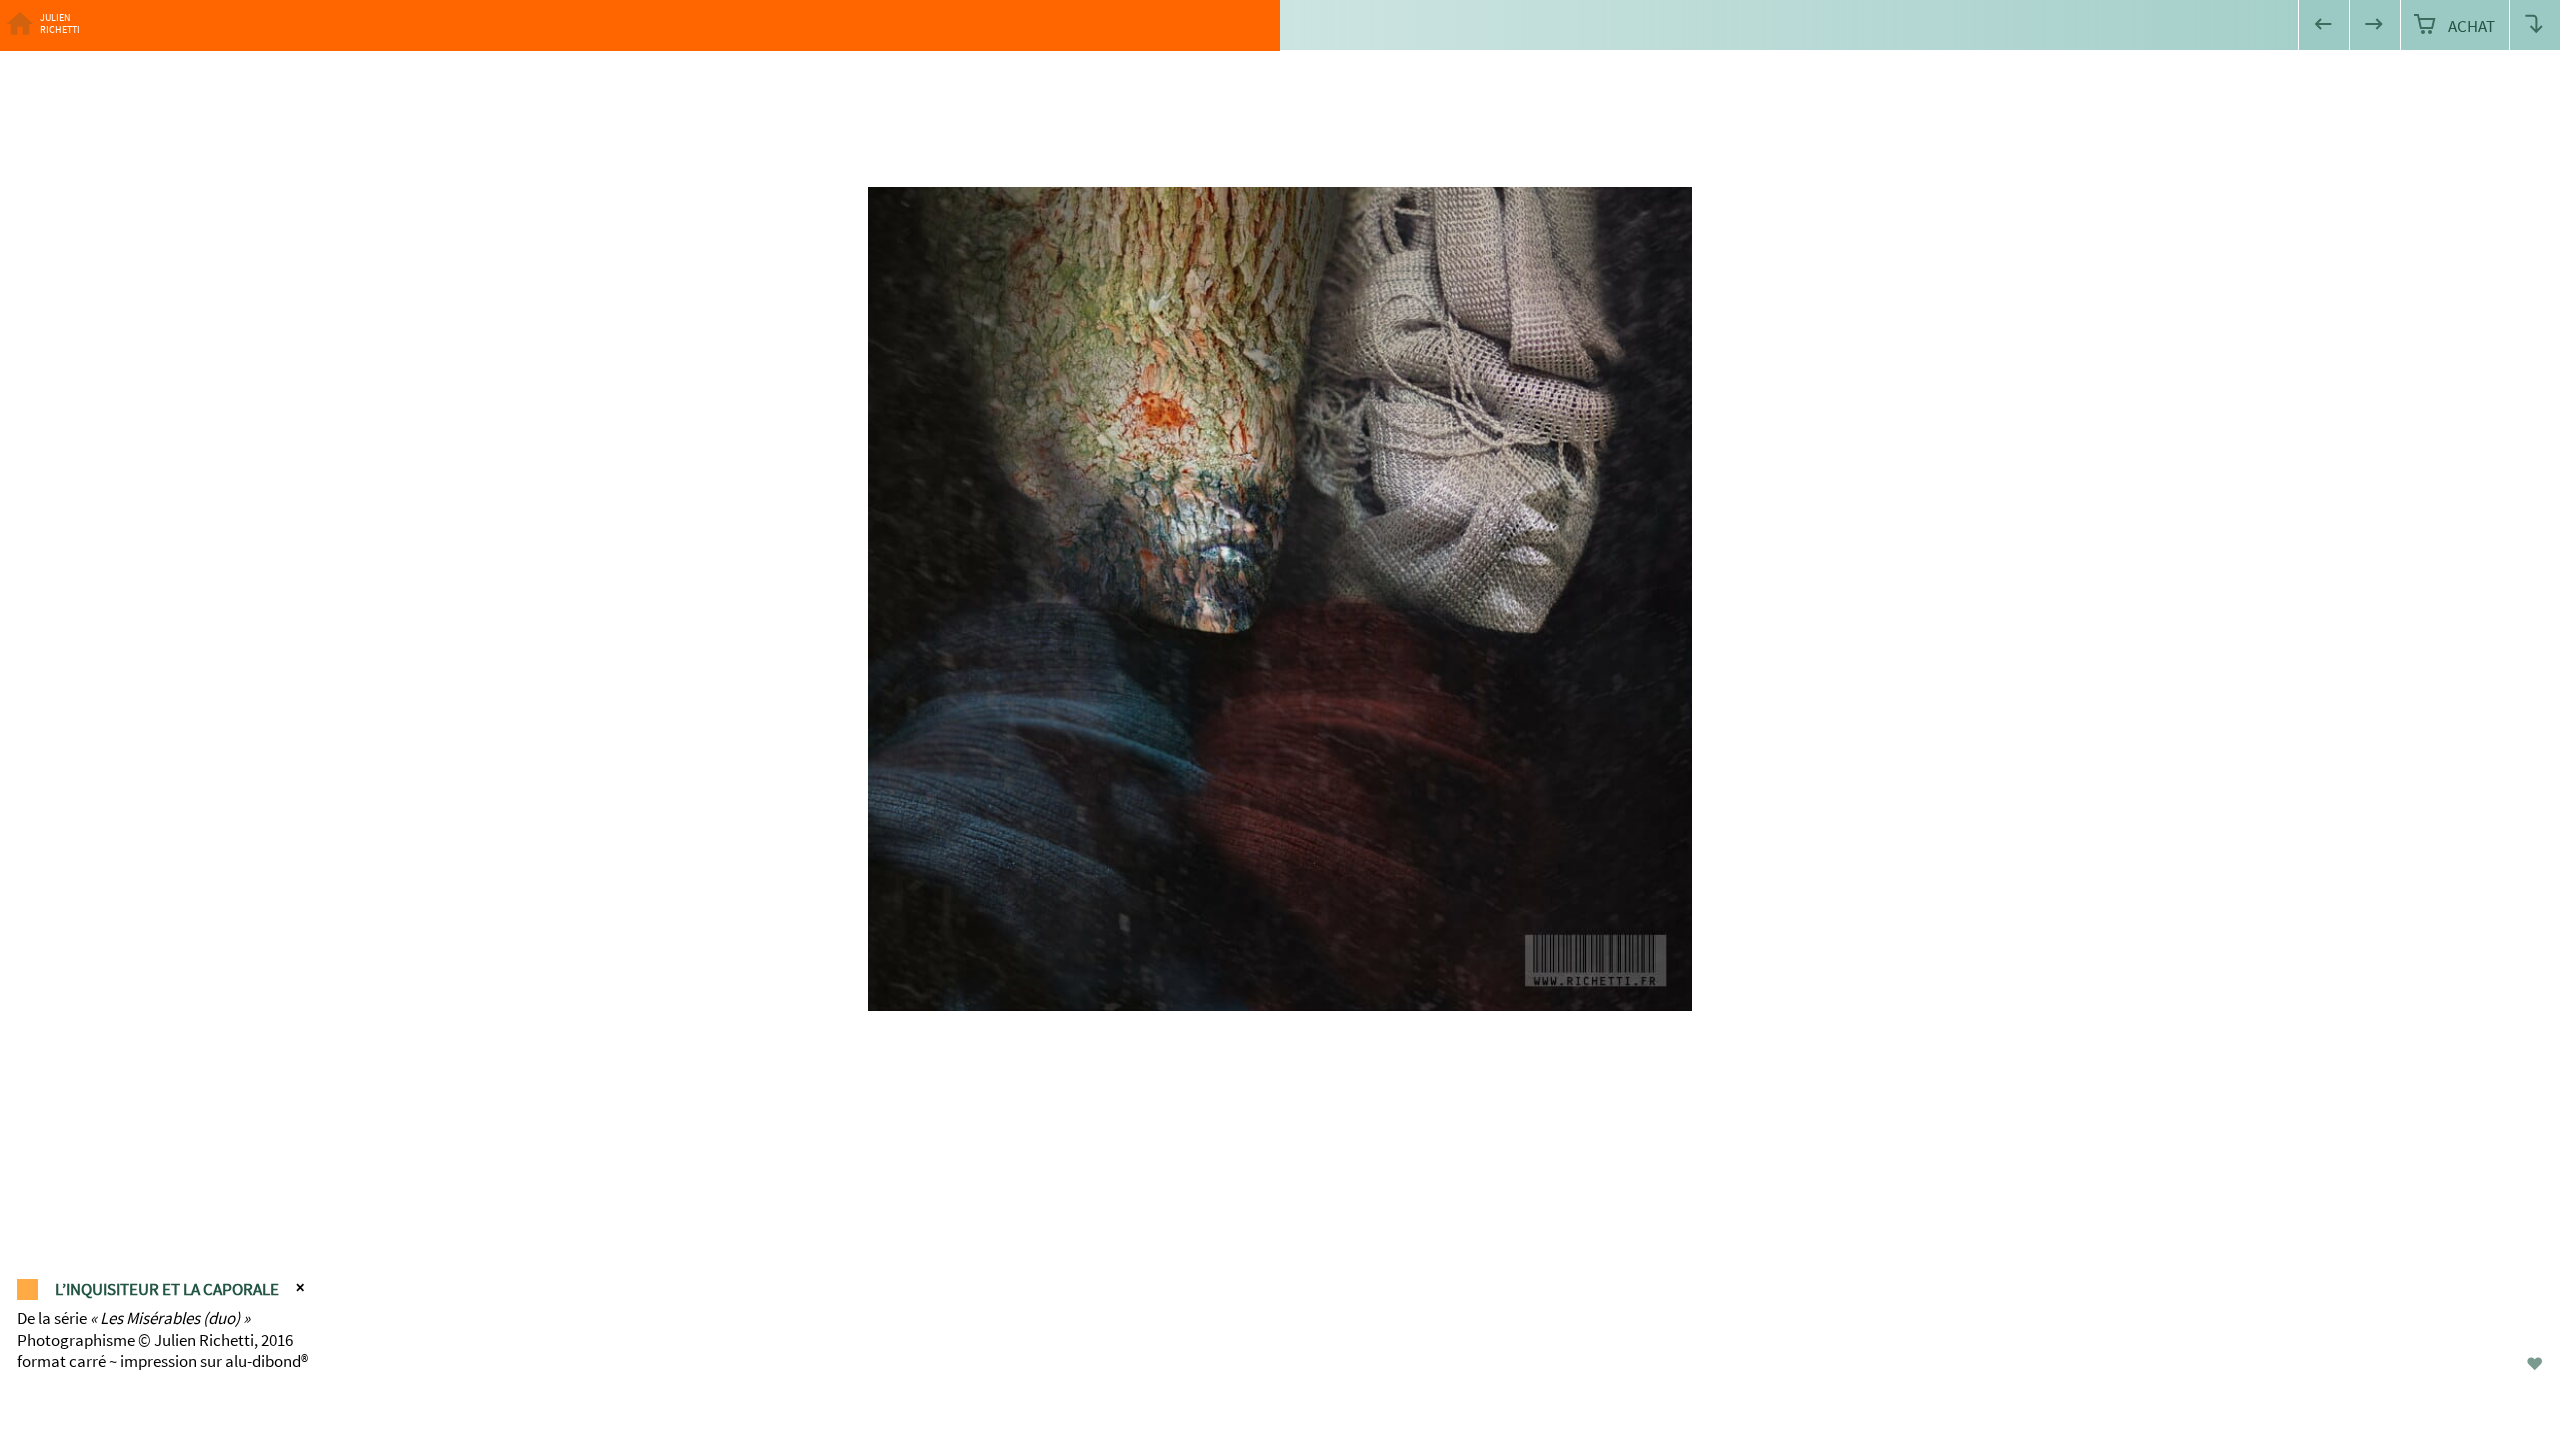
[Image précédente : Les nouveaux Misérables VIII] (2323, 25)
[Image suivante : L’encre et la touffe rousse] (2374, 25)
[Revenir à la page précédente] (2534, 25)
